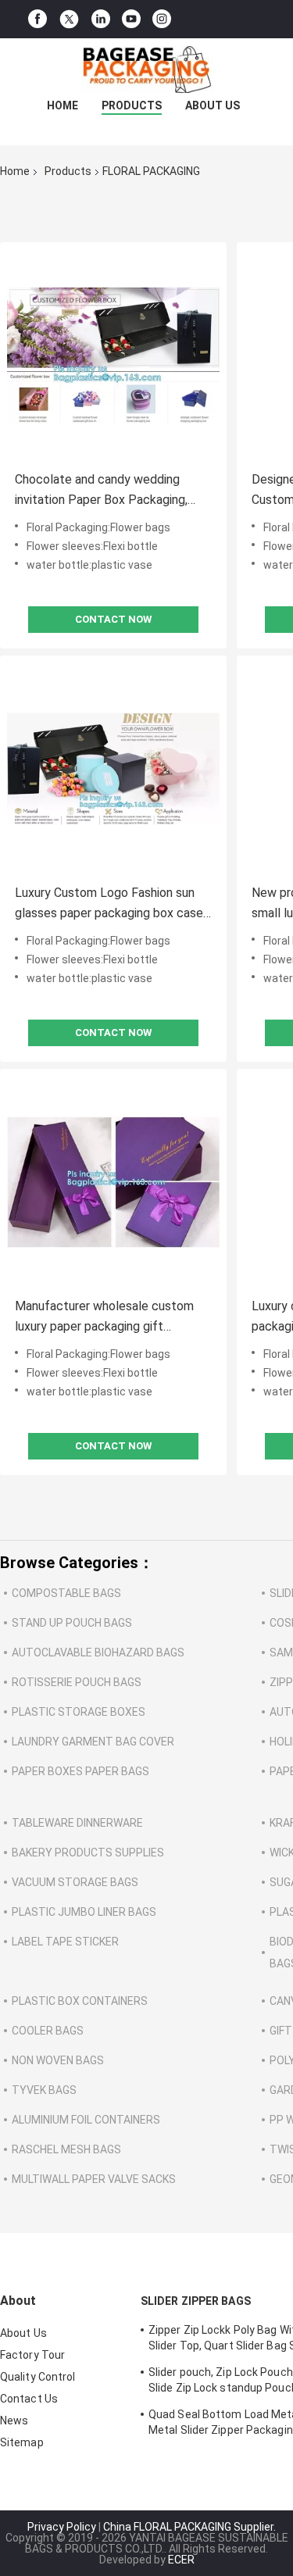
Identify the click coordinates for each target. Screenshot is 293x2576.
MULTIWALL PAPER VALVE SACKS (94, 2179)
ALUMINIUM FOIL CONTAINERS (86, 2120)
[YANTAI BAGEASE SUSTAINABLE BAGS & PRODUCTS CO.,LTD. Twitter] (69, 20)
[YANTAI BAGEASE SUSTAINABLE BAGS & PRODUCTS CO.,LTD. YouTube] (131, 19)
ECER (181, 2560)
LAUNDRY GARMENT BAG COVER (93, 1742)
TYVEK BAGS (44, 2090)
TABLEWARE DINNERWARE (77, 1823)
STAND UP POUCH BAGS (72, 1623)
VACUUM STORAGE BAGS (75, 1882)
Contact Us (29, 2399)
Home (63, 105)
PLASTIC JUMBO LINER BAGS (84, 1912)
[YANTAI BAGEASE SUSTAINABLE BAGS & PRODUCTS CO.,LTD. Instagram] (162, 19)
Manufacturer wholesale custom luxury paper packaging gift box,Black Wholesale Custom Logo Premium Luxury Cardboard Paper (110, 1318)
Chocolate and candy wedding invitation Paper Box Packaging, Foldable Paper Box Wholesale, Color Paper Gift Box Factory (101, 491)
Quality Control (38, 2377)
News (14, 2421)
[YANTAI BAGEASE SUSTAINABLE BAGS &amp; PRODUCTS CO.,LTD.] (147, 70)
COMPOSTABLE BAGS (66, 1593)
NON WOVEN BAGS (58, 2060)
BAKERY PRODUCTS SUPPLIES (88, 1853)
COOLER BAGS (48, 2031)
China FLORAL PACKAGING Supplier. (189, 2527)
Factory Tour (32, 2355)
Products (132, 105)
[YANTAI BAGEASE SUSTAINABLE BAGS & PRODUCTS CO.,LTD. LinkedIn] (101, 19)
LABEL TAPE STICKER (65, 1942)
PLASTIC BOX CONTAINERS (80, 2001)
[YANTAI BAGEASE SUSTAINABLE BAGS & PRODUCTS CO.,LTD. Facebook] (38, 19)
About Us (213, 105)
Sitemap (22, 2442)
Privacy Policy (62, 2527)
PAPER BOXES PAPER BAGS (80, 1771)
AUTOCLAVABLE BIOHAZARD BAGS (98, 1652)
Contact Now (113, 619)
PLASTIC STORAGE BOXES (79, 1712)
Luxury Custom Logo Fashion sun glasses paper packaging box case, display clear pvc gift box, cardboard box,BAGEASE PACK (110, 904)
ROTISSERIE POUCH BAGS (77, 1682)
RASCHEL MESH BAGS (66, 2149)
